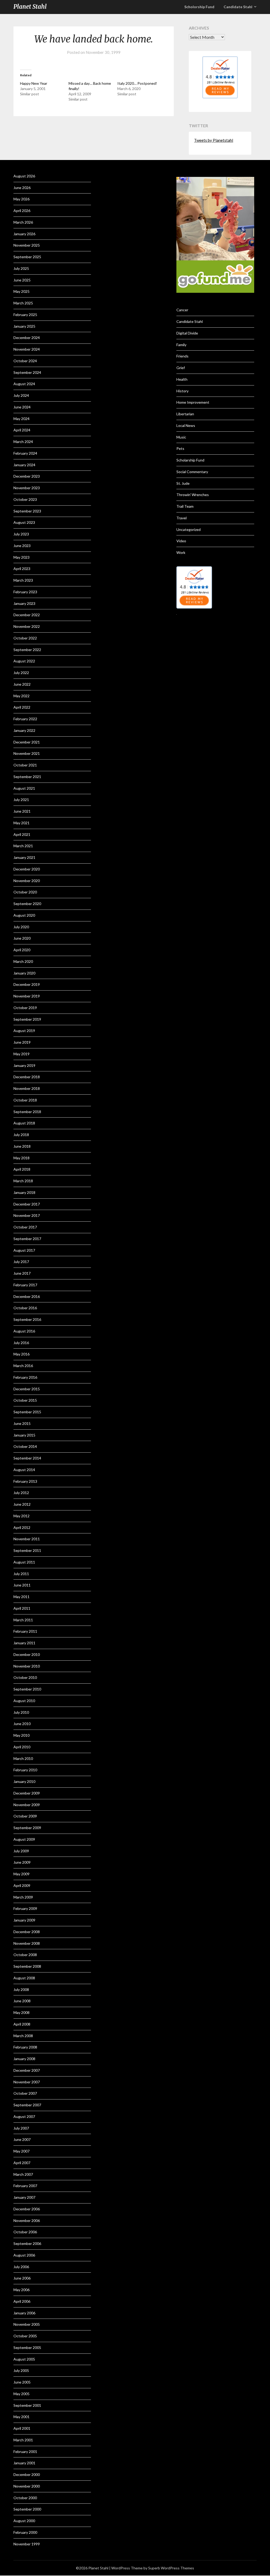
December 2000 (27, 2474)
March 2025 (23, 303)
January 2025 (24, 326)
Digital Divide (187, 333)
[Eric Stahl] (220, 97)
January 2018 (24, 1192)
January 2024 (24, 465)
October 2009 (25, 1816)
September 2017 (27, 1239)
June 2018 (22, 1146)
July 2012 (21, 1493)
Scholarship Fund (190, 460)
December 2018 (27, 1077)
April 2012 (22, 1527)
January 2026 (24, 234)
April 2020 (22, 950)
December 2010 (27, 1654)
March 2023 (23, 580)
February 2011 (25, 1631)
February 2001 (25, 2452)
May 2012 (21, 1516)
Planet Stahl (30, 7)
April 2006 (22, 2301)
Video (181, 541)
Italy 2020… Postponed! (137, 83)
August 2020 (24, 915)
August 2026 (24, 176)
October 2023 (25, 499)
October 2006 (25, 2232)
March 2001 (23, 2440)
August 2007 (24, 2116)
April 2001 (22, 2428)
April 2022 (22, 707)
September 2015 (27, 1412)
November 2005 (27, 2324)
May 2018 (21, 1158)
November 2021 (27, 753)
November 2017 (27, 1215)
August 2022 (24, 661)
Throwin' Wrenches (193, 495)
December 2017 (27, 1204)
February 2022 (25, 719)
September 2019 (27, 1019)
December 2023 (27, 476)
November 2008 (27, 1943)
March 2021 (23, 846)
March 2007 (23, 2174)
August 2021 (24, 788)
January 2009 (24, 1920)
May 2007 (21, 2151)
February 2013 (25, 1481)
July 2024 (21, 395)
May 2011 (21, 1597)
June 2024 (22, 407)
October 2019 (25, 1008)
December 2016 (27, 1296)
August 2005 (24, 2359)
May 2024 (21, 419)
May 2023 (21, 557)
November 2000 (27, 2486)
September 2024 (27, 372)
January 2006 (24, 2313)
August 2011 (24, 1562)
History (182, 391)
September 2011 (27, 1550)
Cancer (182, 310)
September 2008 (27, 1966)
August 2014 (24, 1470)
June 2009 (22, 1862)
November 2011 (27, 1539)
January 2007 (24, 2197)
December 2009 (27, 1793)
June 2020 (22, 938)
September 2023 (27, 511)
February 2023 (25, 592)
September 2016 (27, 1319)
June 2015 (22, 1423)
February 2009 (25, 1908)
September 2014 (27, 1458)
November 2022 (27, 626)
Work (181, 552)
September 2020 (27, 904)
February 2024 (25, 453)
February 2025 (25, 315)
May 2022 (21, 696)
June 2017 (22, 1273)
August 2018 (24, 1123)
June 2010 (22, 1724)
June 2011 (22, 1585)
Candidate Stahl (238, 7)
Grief (181, 368)
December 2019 (27, 984)
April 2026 (22, 211)
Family (181, 345)
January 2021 (24, 857)
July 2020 (21, 927)
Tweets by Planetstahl (214, 140)
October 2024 (25, 361)
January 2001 (24, 2463)
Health (182, 379)
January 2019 (24, 1065)
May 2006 (21, 2290)
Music (181, 437)
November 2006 (27, 2221)
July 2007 (21, 2128)
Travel (182, 518)
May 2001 (21, 2417)
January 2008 (24, 2059)
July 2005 (21, 2370)
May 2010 (21, 1735)
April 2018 (22, 1169)
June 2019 (22, 1042)
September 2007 (27, 2105)
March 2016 (23, 1366)
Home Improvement (193, 402)
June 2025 (22, 280)
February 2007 (25, 2186)
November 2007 (27, 2082)
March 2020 (23, 961)
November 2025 (27, 245)
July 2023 (21, 534)
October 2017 (25, 1227)
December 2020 (27, 869)
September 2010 (27, 1689)
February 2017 (25, 1285)
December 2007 (27, 2070)
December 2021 (27, 742)
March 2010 (23, 1758)
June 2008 (22, 2001)
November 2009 (27, 1805)
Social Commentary (192, 472)
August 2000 (24, 2521)
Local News (186, 425)
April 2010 (22, 1747)
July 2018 (21, 1135)
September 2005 (27, 2347)
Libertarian (185, 414)
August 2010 (24, 1701)
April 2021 (22, 834)
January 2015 (24, 1435)
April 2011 (22, 1608)
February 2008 (25, 2047)
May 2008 (21, 2012)
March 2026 (23, 222)
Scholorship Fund (199, 7)
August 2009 (24, 1839)
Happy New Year (34, 83)
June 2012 (22, 1504)
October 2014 (25, 1446)
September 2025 (27, 257)
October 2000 (25, 2498)
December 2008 (27, 1932)
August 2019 (24, 1031)
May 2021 (21, 823)
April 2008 (22, 2024)
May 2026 (21, 199)
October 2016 (25, 1308)
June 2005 (22, 2382)
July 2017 (21, 1262)
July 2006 (21, 2267)
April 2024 (22, 430)
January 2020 (24, 973)
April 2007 (22, 2163)
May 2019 (21, 1054)
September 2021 (27, 777)
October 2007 (25, 2093)
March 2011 (23, 1620)
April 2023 (22, 569)
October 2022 (25, 638)
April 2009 (22, 1885)
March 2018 (23, 1181)
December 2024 (27, 338)
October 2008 (25, 1955)
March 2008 (23, 2036)
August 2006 (24, 2255)
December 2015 (27, 1389)
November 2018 (27, 1088)
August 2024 (24, 384)
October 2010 (25, 1677)
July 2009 (21, 1851)
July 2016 (21, 1343)
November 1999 (27, 2544)
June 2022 (22, 684)
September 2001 (27, 2405)
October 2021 (25, 765)
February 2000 (25, 2532)
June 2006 (22, 2278)
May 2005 (21, 2394)
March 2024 (23, 442)
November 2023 (27, 488)
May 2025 (21, 291)
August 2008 (24, 1978)
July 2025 (21, 268)
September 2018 (27, 1112)
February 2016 (25, 1377)
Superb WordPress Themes (171, 2568)
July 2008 (21, 1989)
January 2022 (24, 730)
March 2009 (23, 1897)
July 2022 (21, 673)
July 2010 (21, 1712)
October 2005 (25, 2336)
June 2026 (22, 188)
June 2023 (22, 546)
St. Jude (183, 483)
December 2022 (27, 615)
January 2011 (24, 1643)
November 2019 (27, 996)
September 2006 (27, 2243)
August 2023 (24, 522)
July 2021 (21, 800)
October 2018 (25, 1100)
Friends (182, 356)
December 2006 (27, 2209)
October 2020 (25, 892)
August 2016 (24, 1331)
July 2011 (21, 1574)
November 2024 (27, 349)
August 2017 (24, 1250)
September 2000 (27, 2509)
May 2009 (21, 1874)
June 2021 (22, 811)
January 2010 (24, 1781)
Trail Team (185, 506)
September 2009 (27, 1828)
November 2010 (27, 1666)
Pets (180, 448)
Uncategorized (189, 529)
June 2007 (22, 2139)
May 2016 (21, 1354)
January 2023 (24, 603)
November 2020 (27, 881)
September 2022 (27, 650)
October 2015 (25, 1400)
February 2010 (25, 1770)
